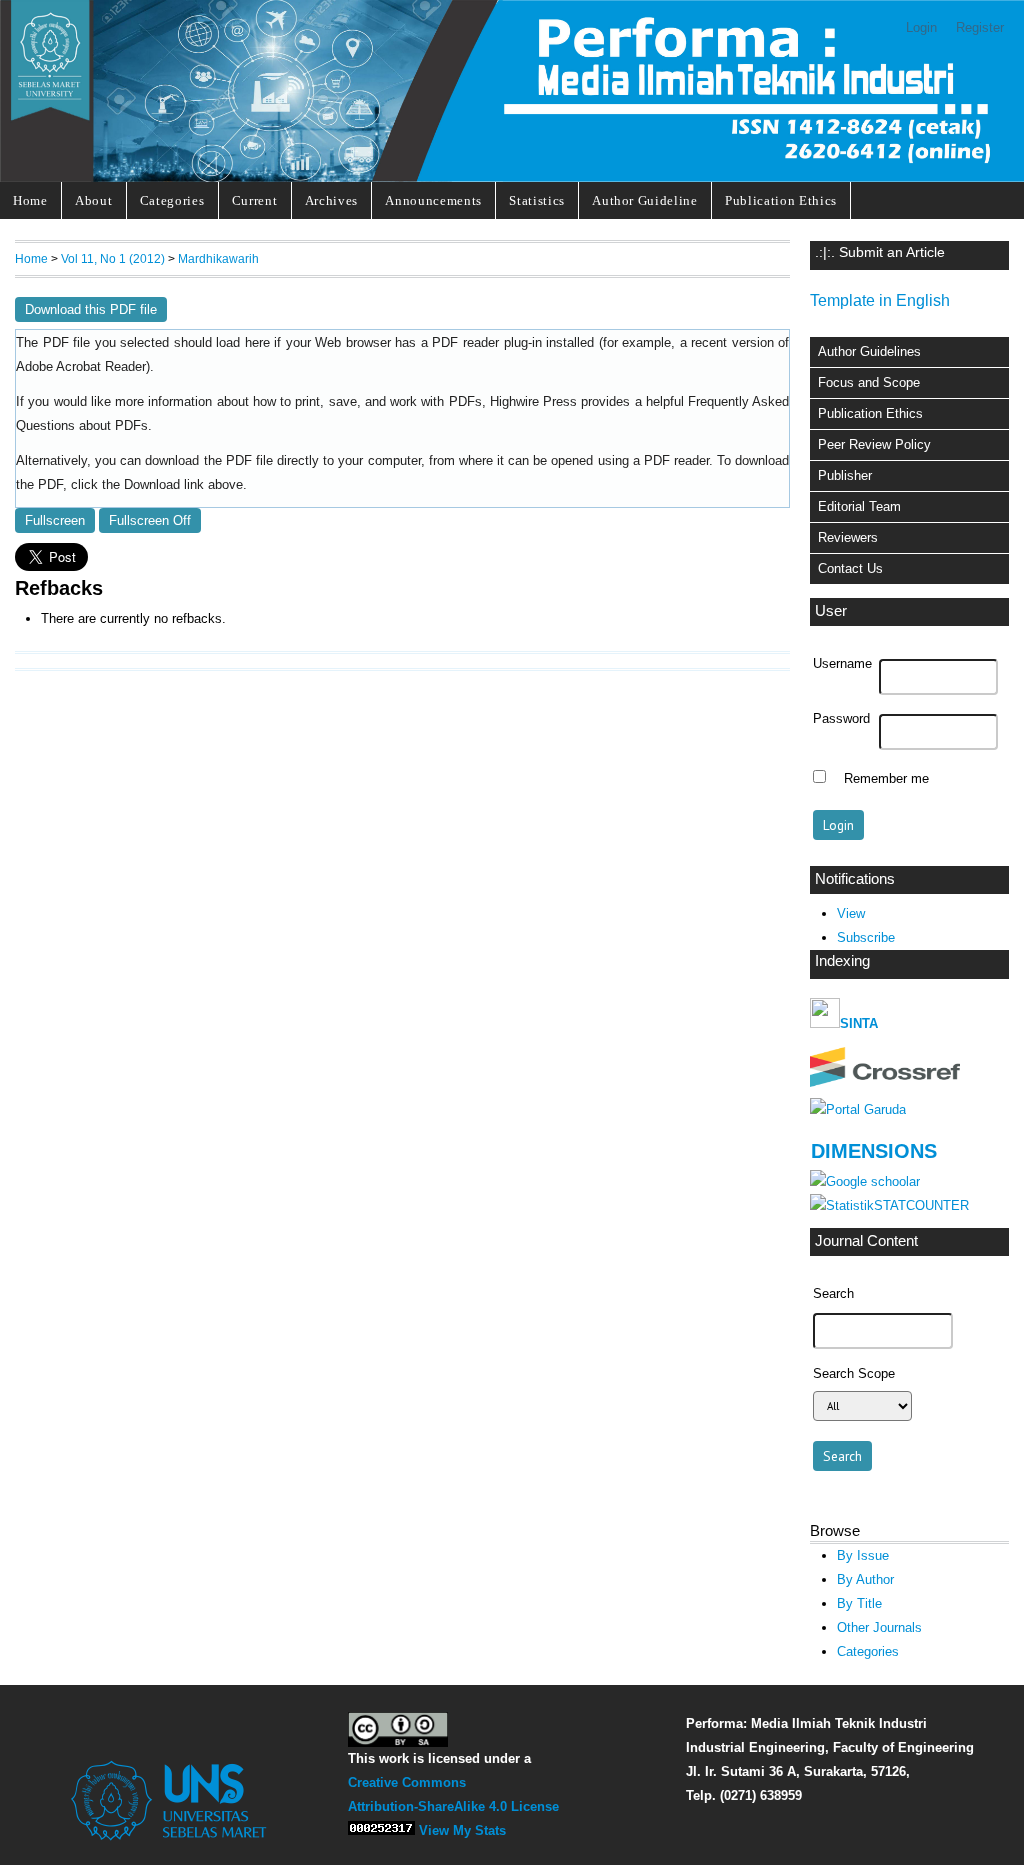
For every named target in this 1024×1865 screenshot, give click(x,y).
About (93, 200)
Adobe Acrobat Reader (81, 367)
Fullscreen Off (150, 520)
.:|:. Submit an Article (880, 252)
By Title (859, 1603)
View (851, 913)
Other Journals (879, 1627)
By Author (865, 1579)
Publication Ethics (781, 200)
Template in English (880, 300)
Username (842, 664)
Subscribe (866, 937)
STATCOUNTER (921, 1205)
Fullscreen (55, 520)
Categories (172, 200)
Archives (331, 200)
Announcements (433, 200)
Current (255, 200)
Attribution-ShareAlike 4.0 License (453, 1806)
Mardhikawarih (218, 258)
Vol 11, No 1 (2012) (113, 258)
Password (841, 719)
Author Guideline (645, 200)
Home (30, 200)
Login (921, 27)
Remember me (886, 779)
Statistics (537, 200)
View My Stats (462, 1830)
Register (980, 27)
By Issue (863, 1555)
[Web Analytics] (381, 1830)
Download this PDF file (91, 309)
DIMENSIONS (874, 1151)
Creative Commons (407, 1782)
